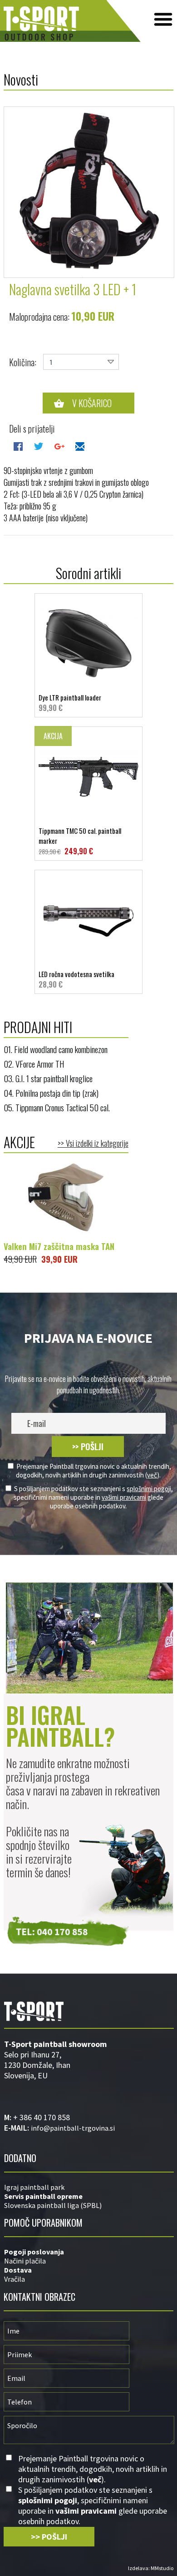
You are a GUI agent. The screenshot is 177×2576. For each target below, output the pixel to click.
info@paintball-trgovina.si (73, 2128)
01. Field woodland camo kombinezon (56, 1049)
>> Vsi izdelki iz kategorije (93, 1143)
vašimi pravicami (124, 1497)
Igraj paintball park (34, 2187)
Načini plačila (25, 2261)
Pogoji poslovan (31, 2252)
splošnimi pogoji (149, 1489)
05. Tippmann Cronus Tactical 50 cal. (57, 1107)
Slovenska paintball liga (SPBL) (53, 2205)
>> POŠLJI (88, 1447)
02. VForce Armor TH (34, 1064)
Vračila (15, 2279)
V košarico (92, 403)
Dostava (18, 2270)
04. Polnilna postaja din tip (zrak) (51, 1093)
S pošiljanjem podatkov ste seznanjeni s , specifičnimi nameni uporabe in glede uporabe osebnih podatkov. (93, 1497)
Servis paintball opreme (43, 2196)
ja (61, 2252)
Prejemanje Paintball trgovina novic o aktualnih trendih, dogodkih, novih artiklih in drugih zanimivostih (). (93, 1471)
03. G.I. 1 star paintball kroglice (48, 1078)
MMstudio (162, 2568)
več (152, 1475)
